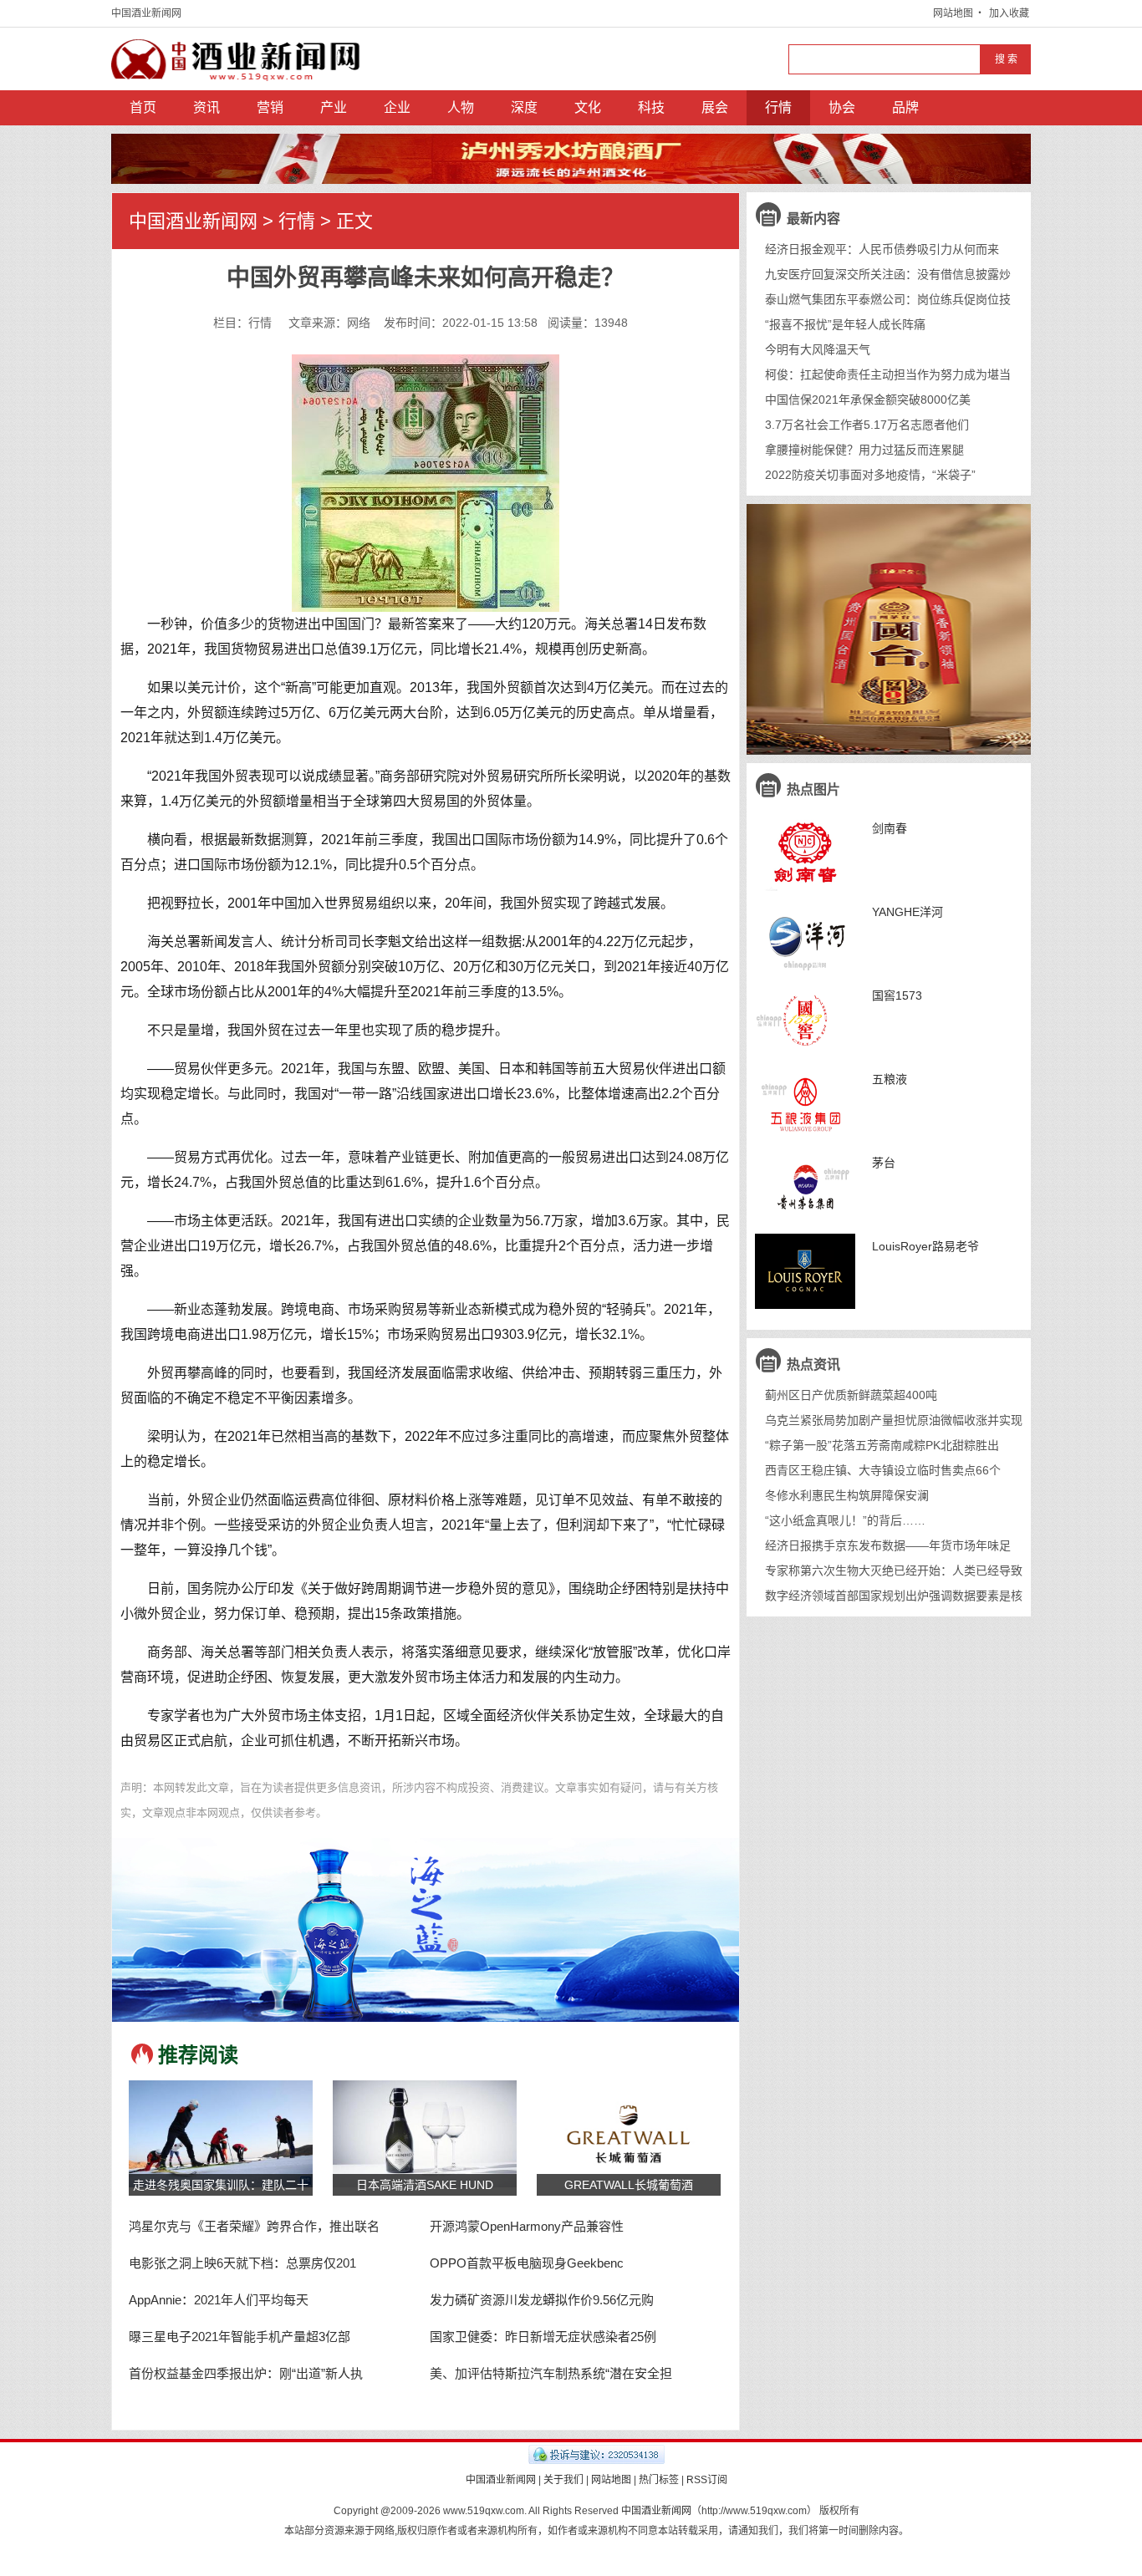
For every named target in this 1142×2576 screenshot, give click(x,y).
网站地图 (953, 13)
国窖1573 (897, 995)
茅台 (884, 1163)
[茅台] (805, 1188)
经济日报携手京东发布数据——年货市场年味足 (888, 1545)
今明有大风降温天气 (818, 349)
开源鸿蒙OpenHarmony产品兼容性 (527, 2226)
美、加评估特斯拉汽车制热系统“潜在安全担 (551, 2373)
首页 (143, 107)
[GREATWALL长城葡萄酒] (629, 2133)
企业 (397, 107)
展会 (715, 107)
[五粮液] (805, 1104)
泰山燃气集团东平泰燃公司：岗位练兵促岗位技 (888, 299)
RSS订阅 (707, 2480)
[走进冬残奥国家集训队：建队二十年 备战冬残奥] (221, 2133)
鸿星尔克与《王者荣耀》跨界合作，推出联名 (254, 2226)
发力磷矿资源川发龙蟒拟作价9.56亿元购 (542, 2300)
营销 (270, 107)
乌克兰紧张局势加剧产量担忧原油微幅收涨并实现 (894, 1420)
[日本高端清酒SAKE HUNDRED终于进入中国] (425, 2133)
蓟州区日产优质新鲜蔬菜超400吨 (851, 1395)
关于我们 (563, 2480)
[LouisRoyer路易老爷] (805, 1271)
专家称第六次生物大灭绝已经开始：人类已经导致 (894, 1571)
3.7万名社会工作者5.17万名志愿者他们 (867, 425)
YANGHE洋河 (907, 912)
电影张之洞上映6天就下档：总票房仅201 (242, 2263)
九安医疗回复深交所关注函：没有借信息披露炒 (888, 274)
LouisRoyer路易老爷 (925, 1246)
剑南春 (890, 828)
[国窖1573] (805, 1021)
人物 (461, 107)
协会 (842, 107)
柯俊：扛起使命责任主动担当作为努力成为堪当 (888, 374)
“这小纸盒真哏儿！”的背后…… (845, 1520)
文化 (588, 107)
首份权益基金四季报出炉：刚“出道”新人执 (246, 2373)
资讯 (206, 107)
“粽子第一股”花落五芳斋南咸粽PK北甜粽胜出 (882, 1445)
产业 (334, 107)
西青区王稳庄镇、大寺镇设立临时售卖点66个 (883, 1470)
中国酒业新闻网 (146, 13)
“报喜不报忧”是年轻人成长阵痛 (845, 324)
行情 (778, 107)
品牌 (905, 107)
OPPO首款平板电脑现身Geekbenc (527, 2263)
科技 (651, 107)
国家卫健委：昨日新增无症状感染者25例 (543, 2337)
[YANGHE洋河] (805, 937)
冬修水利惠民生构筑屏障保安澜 (847, 1495)
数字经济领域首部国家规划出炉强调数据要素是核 (894, 1596)
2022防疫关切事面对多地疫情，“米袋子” (870, 475)
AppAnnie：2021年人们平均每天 (219, 2300)
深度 (524, 107)
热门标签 (659, 2480)
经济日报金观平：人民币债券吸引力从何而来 (882, 249)
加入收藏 (1009, 13)
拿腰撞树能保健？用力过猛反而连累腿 (864, 450)
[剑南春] (805, 853)
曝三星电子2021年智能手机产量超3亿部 (240, 2337)
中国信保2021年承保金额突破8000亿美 (868, 400)
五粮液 (890, 1079)
